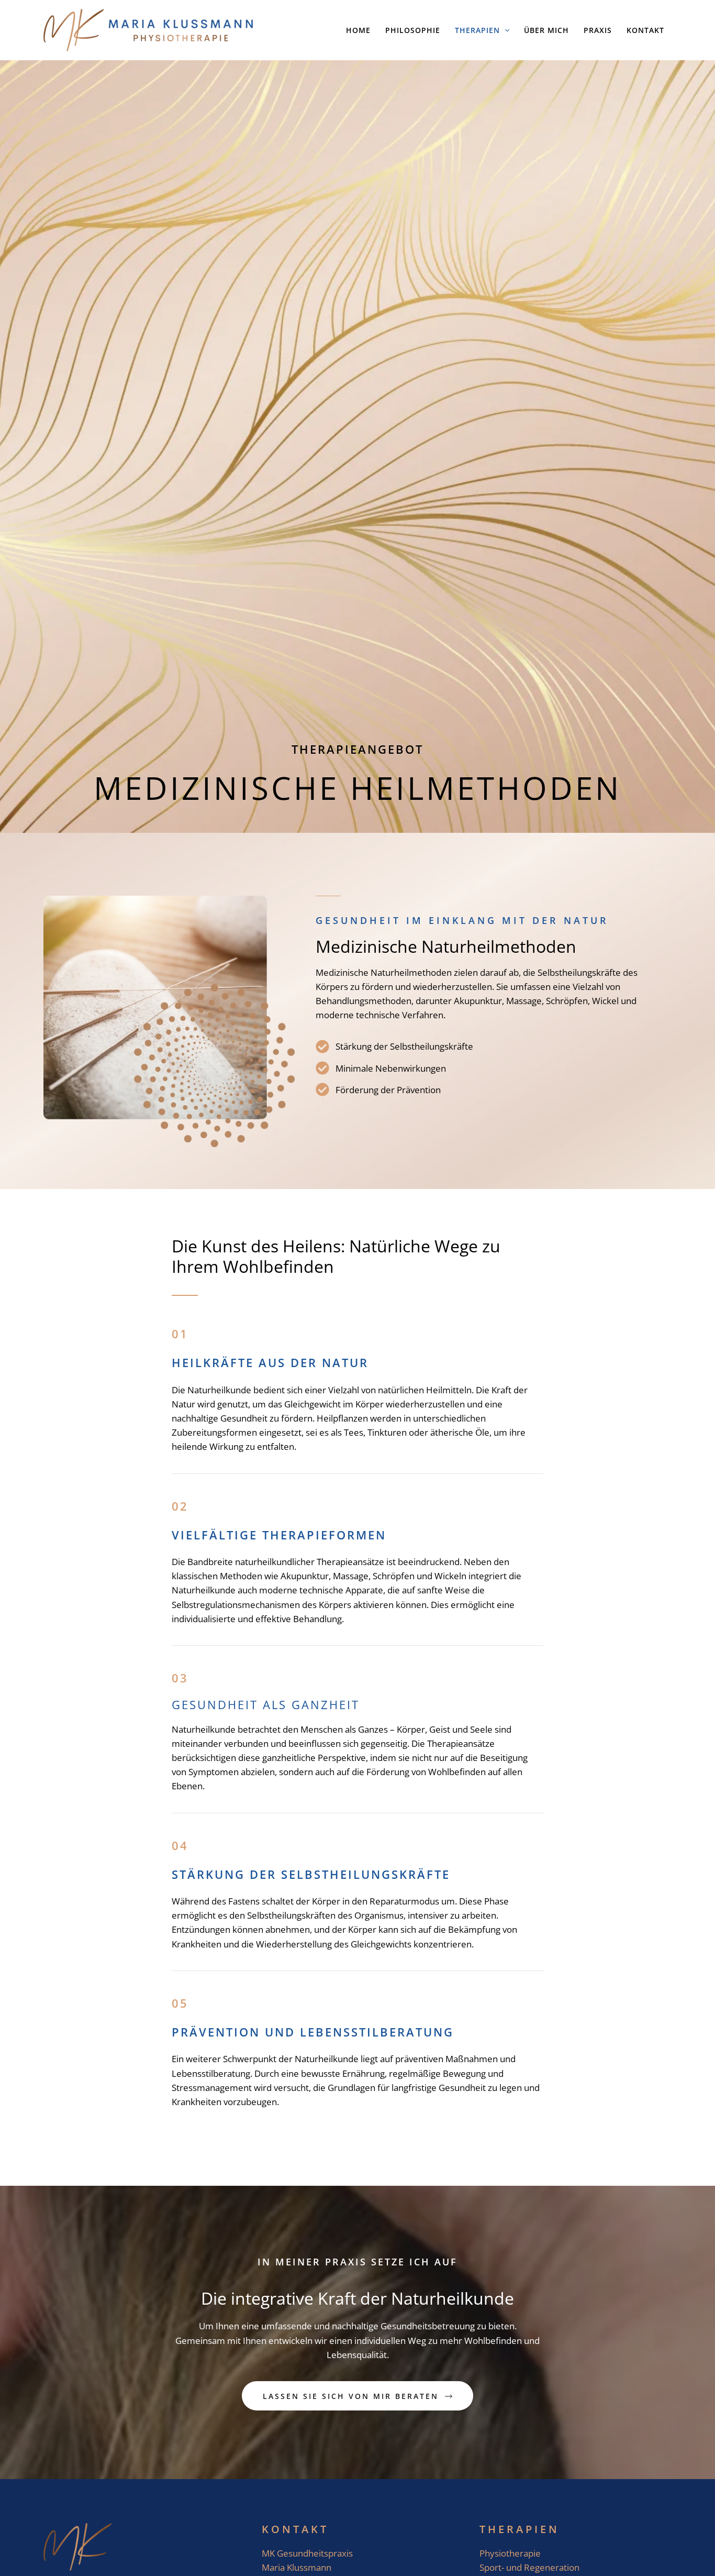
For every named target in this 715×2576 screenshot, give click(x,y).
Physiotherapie (510, 2553)
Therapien (520, 2529)
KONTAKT (295, 2529)
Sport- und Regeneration (529, 2567)
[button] (505, 30)
